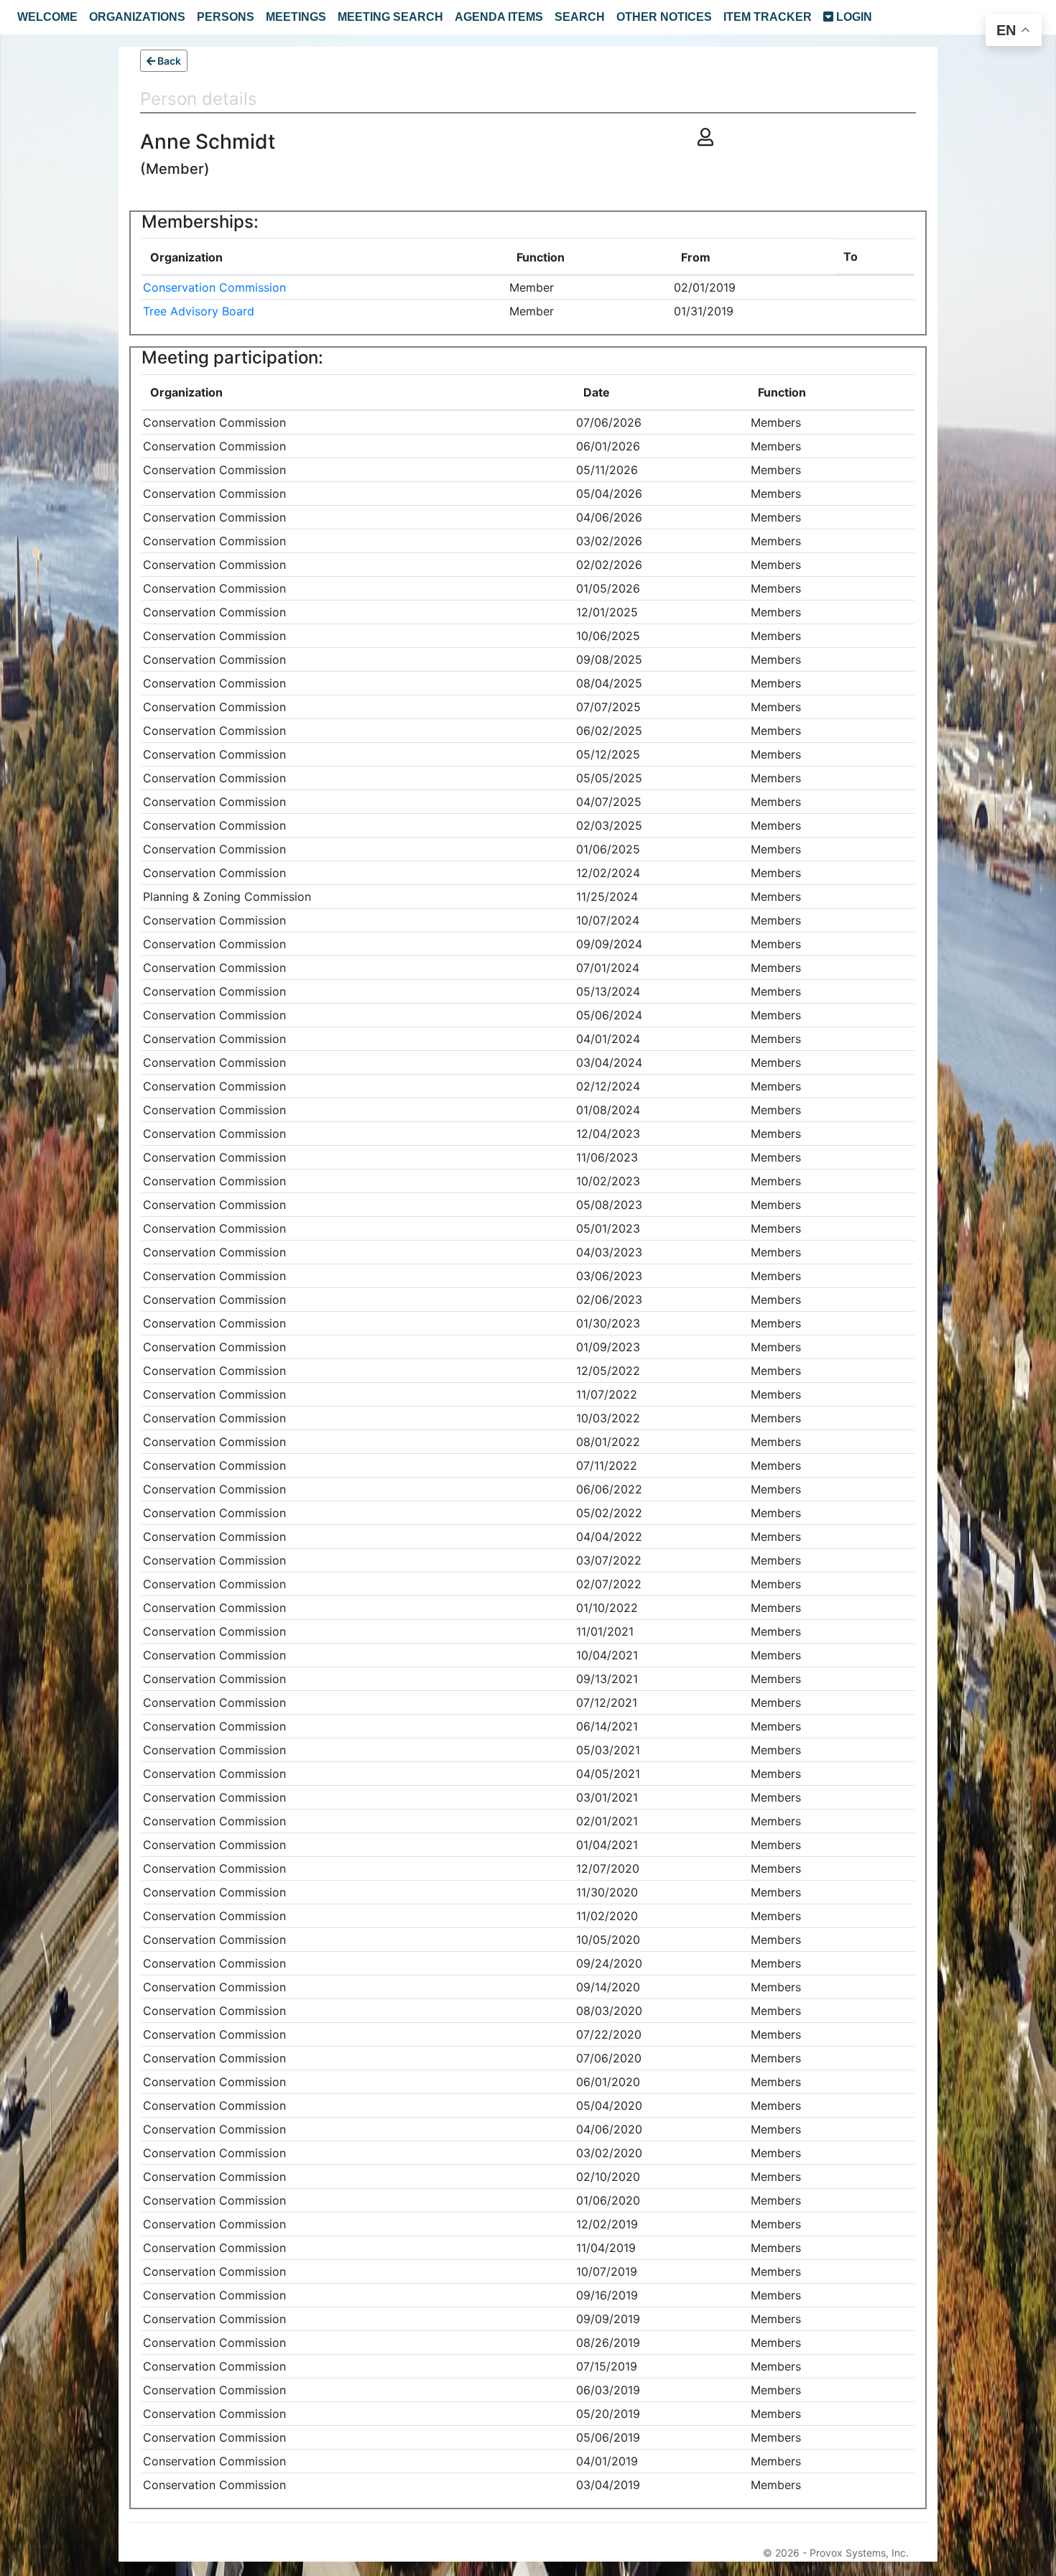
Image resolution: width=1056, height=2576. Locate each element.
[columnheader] (325, 257)
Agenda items (499, 17)
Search (580, 17)
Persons (226, 17)
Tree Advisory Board (199, 311)
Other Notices (664, 17)
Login (853, 17)
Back (168, 61)
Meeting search (390, 17)
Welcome (47, 17)
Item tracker (768, 17)
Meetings (296, 17)
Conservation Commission (214, 287)
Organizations (137, 17)
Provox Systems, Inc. (859, 2553)
